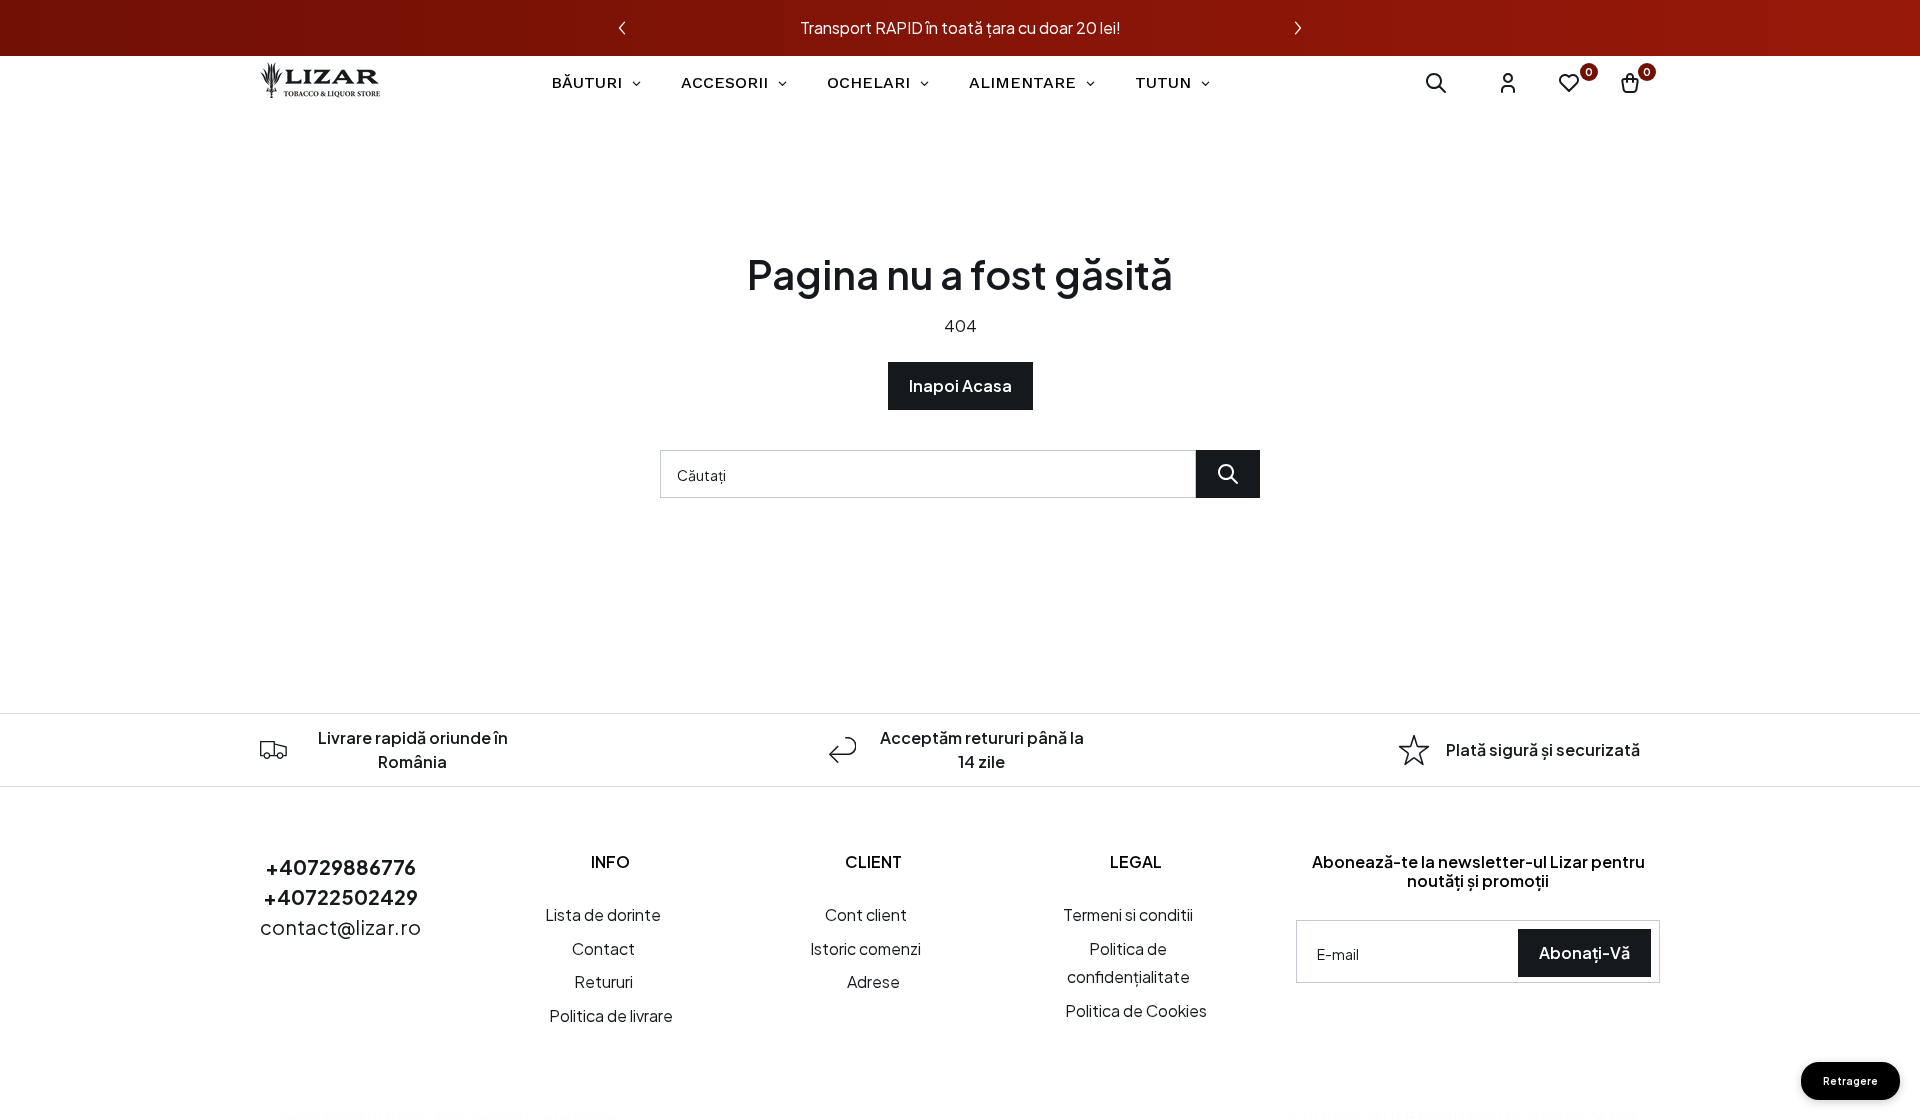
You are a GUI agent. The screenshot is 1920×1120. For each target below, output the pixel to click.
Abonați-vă (1584, 952)
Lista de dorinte (603, 914)
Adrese (873, 981)
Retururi (603, 981)
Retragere (1850, 1081)
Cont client (866, 914)
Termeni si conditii (1128, 914)
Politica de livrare (611, 1015)
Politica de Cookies (1136, 1010)
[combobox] (928, 474)
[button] (1436, 83)
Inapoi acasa (960, 385)
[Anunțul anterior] (622, 28)
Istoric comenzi (865, 948)
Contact (603, 948)
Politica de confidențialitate (1128, 963)
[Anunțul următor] (1298, 28)
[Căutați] (1228, 474)
